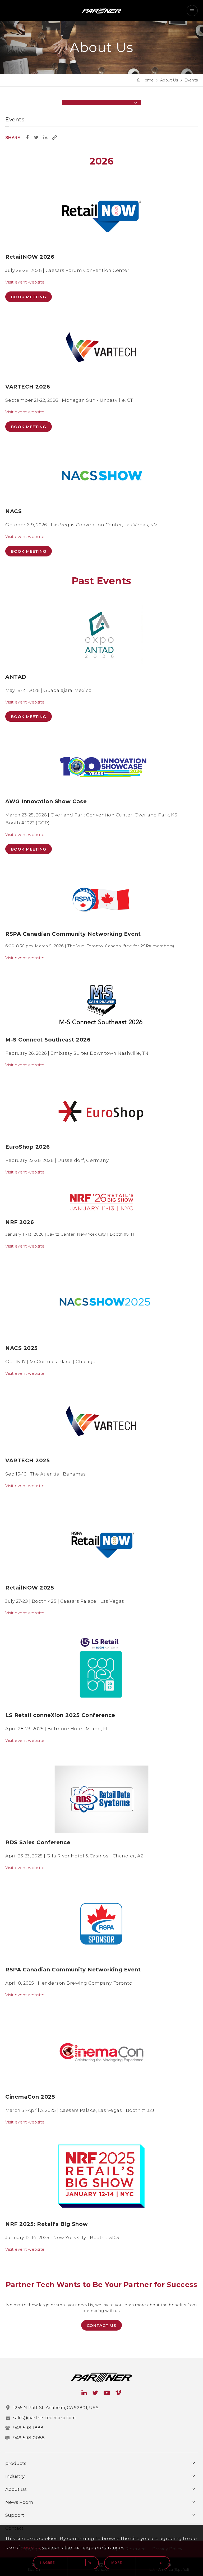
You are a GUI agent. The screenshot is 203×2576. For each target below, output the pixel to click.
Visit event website (25, 282)
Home (147, 80)
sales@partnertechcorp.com (45, 2418)
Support (15, 2515)
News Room (19, 2502)
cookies (31, 2547)
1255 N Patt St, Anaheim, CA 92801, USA (56, 2408)
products (16, 2463)
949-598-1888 (28, 2428)
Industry (15, 2476)
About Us (169, 80)
